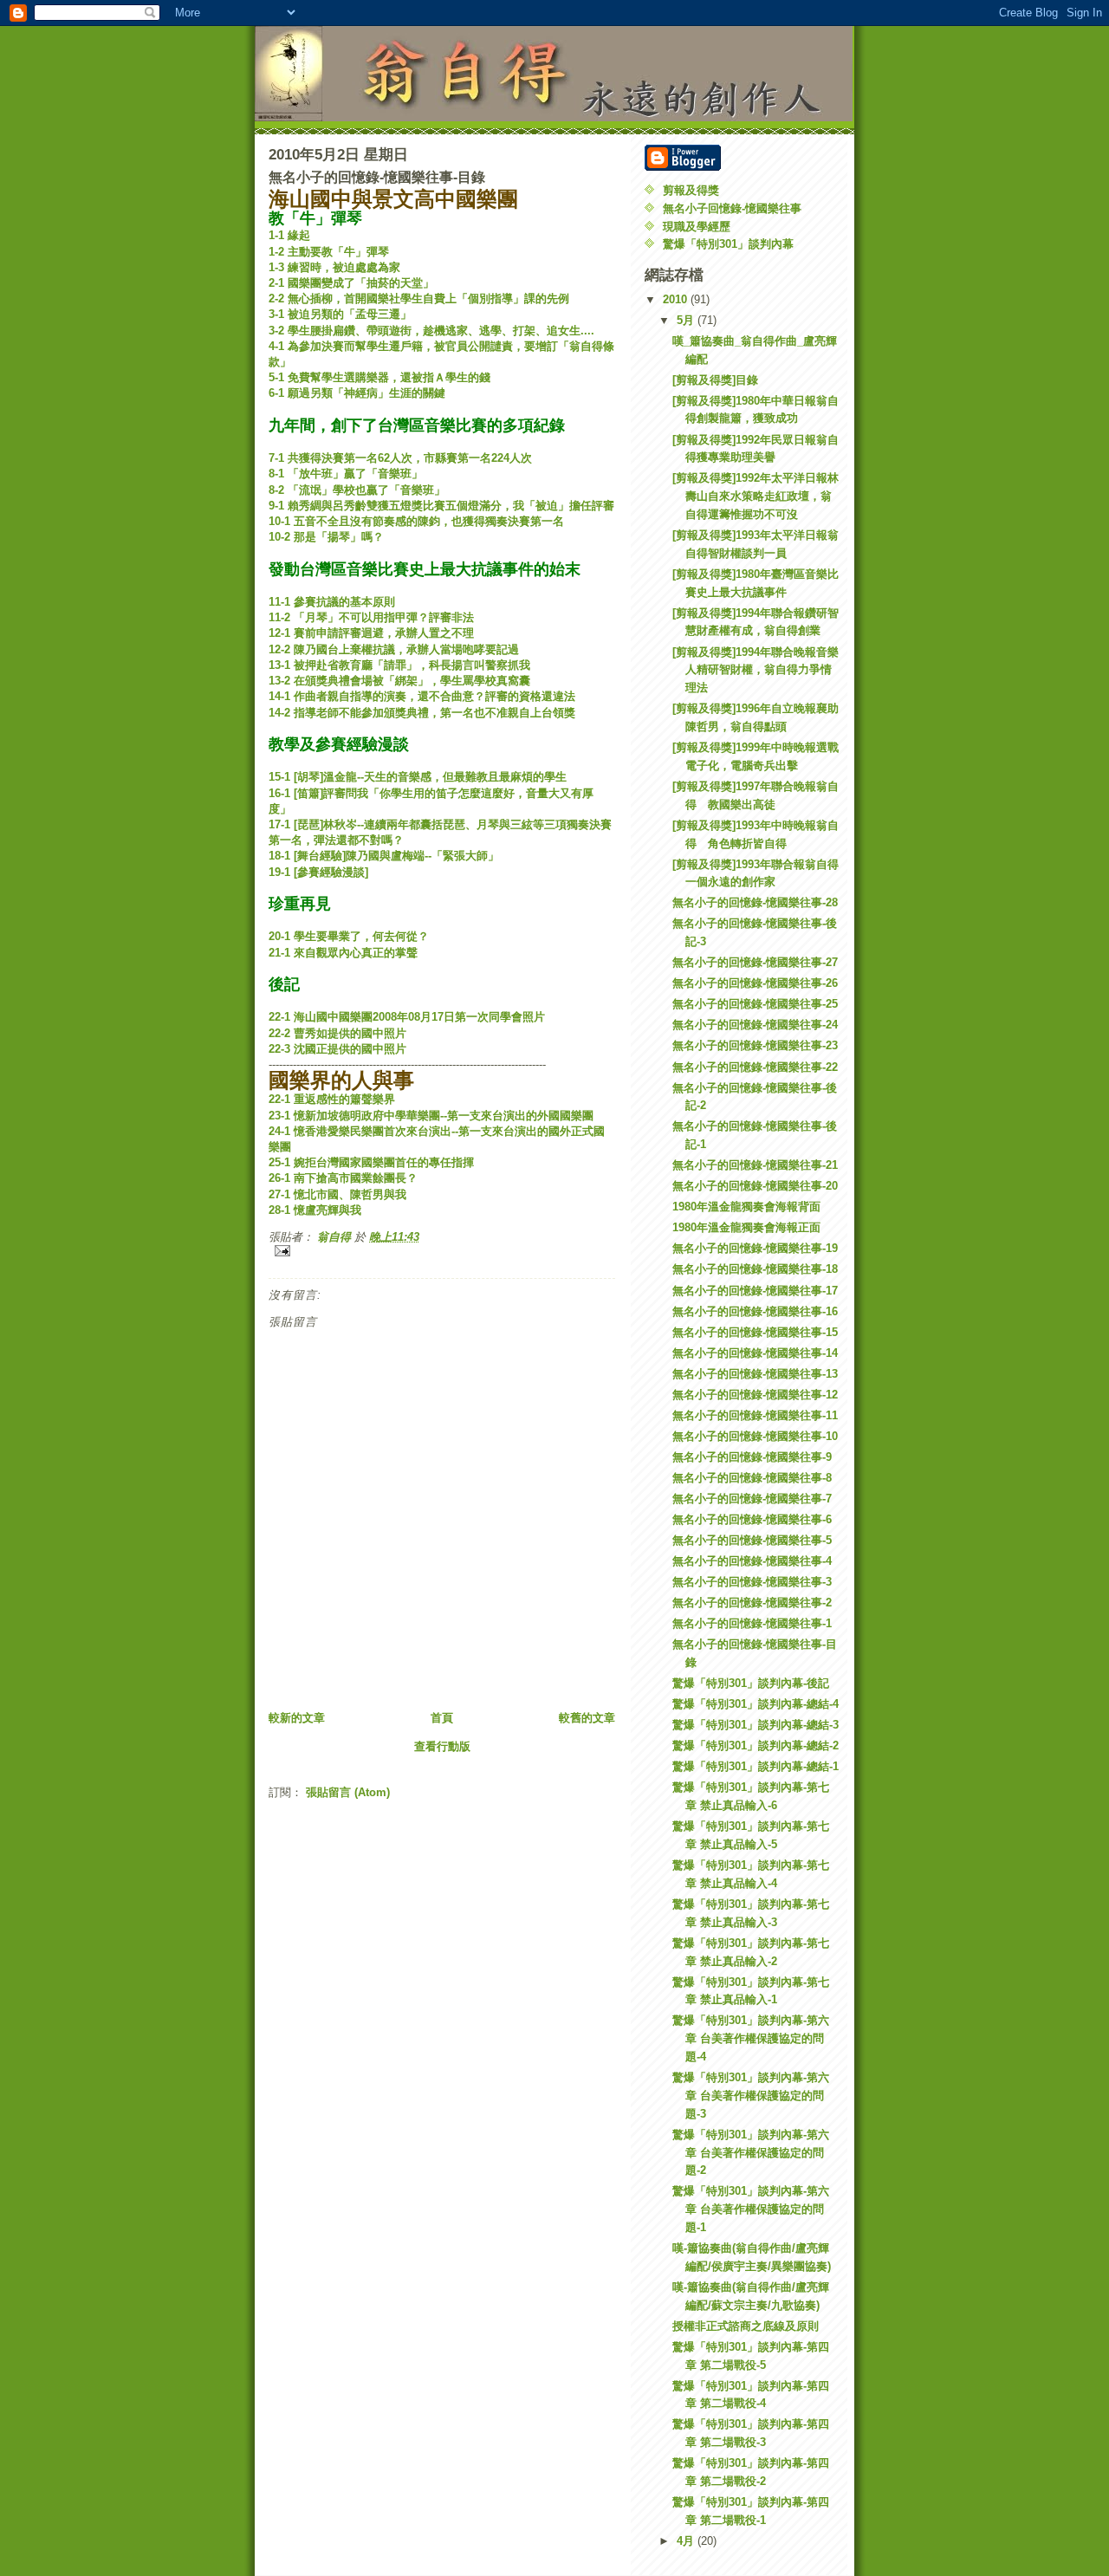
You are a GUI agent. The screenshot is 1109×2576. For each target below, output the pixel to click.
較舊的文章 (587, 1718)
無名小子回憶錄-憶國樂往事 (732, 208)
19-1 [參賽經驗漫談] (318, 872)
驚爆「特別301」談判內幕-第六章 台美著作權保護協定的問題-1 (751, 2209)
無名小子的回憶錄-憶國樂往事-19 (755, 1248)
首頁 (442, 1718)
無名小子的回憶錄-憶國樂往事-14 (755, 1353)
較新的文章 (297, 1718)
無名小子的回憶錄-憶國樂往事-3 (752, 1582)
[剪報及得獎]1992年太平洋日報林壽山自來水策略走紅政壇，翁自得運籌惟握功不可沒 (756, 496)
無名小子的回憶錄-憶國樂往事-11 (755, 1415)
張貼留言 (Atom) (348, 1792)
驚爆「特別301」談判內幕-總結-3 (756, 1725)
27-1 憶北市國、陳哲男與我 (337, 1194)
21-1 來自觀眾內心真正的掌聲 (343, 953)
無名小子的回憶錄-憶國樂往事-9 (752, 1457)
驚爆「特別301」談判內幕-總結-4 (756, 1704)
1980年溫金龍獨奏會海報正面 (746, 1227)
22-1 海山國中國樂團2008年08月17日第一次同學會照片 (407, 1017)
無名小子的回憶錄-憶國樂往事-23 (755, 1045)
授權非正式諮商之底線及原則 (746, 2326)
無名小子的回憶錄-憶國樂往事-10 (755, 1436)
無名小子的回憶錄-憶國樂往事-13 (755, 1374)
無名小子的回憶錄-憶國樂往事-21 (755, 1165)
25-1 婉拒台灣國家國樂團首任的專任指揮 (371, 1162)
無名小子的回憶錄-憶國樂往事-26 (755, 983)
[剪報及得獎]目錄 (715, 380)
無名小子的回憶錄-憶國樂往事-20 (755, 1186)
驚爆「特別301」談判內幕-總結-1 (756, 1766)
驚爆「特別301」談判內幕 (728, 244)
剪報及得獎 (691, 190)
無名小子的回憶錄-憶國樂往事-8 (752, 1478)
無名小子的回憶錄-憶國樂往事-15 (755, 1332)
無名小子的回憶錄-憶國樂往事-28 (755, 902)
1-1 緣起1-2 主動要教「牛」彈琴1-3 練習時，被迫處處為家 (334, 251)
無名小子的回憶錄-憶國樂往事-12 (755, 1395)
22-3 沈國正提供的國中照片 (337, 1049)
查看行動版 (442, 1746)
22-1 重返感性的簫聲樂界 (332, 1099)
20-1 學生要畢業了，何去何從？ (349, 936)
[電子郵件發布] (442, 1251)
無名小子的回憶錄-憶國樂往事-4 (752, 1561)
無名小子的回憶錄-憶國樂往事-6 (752, 1519)
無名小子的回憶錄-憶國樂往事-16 (755, 1311)
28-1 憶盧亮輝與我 (315, 1210)
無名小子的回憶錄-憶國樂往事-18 (755, 1269)
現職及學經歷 (697, 227)
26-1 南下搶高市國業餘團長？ (343, 1178)
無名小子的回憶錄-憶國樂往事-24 (755, 1025)
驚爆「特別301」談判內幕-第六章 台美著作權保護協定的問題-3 (751, 2096)
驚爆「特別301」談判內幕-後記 (751, 1683)
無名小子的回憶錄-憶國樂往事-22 (755, 1067)
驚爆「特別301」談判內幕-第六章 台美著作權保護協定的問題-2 (751, 2153)
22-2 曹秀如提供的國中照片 (337, 1033)
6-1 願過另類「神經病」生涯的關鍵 (363, 393)
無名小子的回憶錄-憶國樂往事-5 (752, 1540)
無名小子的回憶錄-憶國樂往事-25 (755, 1004)
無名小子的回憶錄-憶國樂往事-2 (752, 1603)
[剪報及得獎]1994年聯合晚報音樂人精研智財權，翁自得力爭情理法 (756, 670)
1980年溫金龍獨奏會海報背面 (746, 1207)
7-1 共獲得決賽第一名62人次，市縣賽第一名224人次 (400, 458)
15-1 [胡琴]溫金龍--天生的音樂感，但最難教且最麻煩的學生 (418, 777)
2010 (677, 299)
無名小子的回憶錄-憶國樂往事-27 (755, 962)
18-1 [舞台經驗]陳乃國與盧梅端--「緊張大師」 (384, 856)
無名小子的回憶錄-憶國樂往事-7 (752, 1499)
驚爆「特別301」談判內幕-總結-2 (756, 1745)
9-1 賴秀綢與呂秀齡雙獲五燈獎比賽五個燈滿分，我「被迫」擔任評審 (441, 506)
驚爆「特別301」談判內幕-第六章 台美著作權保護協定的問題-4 (751, 2038)
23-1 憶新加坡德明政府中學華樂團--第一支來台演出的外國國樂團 (431, 1116)
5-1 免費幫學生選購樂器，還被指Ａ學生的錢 (385, 377)
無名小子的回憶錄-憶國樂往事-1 (752, 1623)
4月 (687, 2541)
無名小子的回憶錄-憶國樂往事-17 (755, 1291)
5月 (687, 320)
